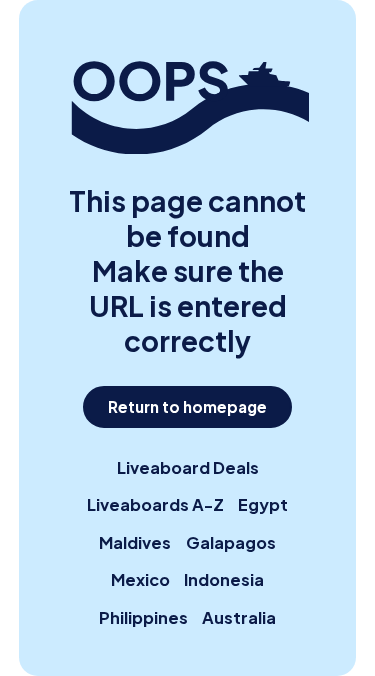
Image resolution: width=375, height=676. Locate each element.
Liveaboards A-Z (155, 504)
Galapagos (231, 542)
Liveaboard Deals (188, 467)
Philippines (143, 617)
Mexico (140, 579)
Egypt (263, 504)
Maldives (135, 542)
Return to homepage (187, 406)
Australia (239, 617)
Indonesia (224, 579)
